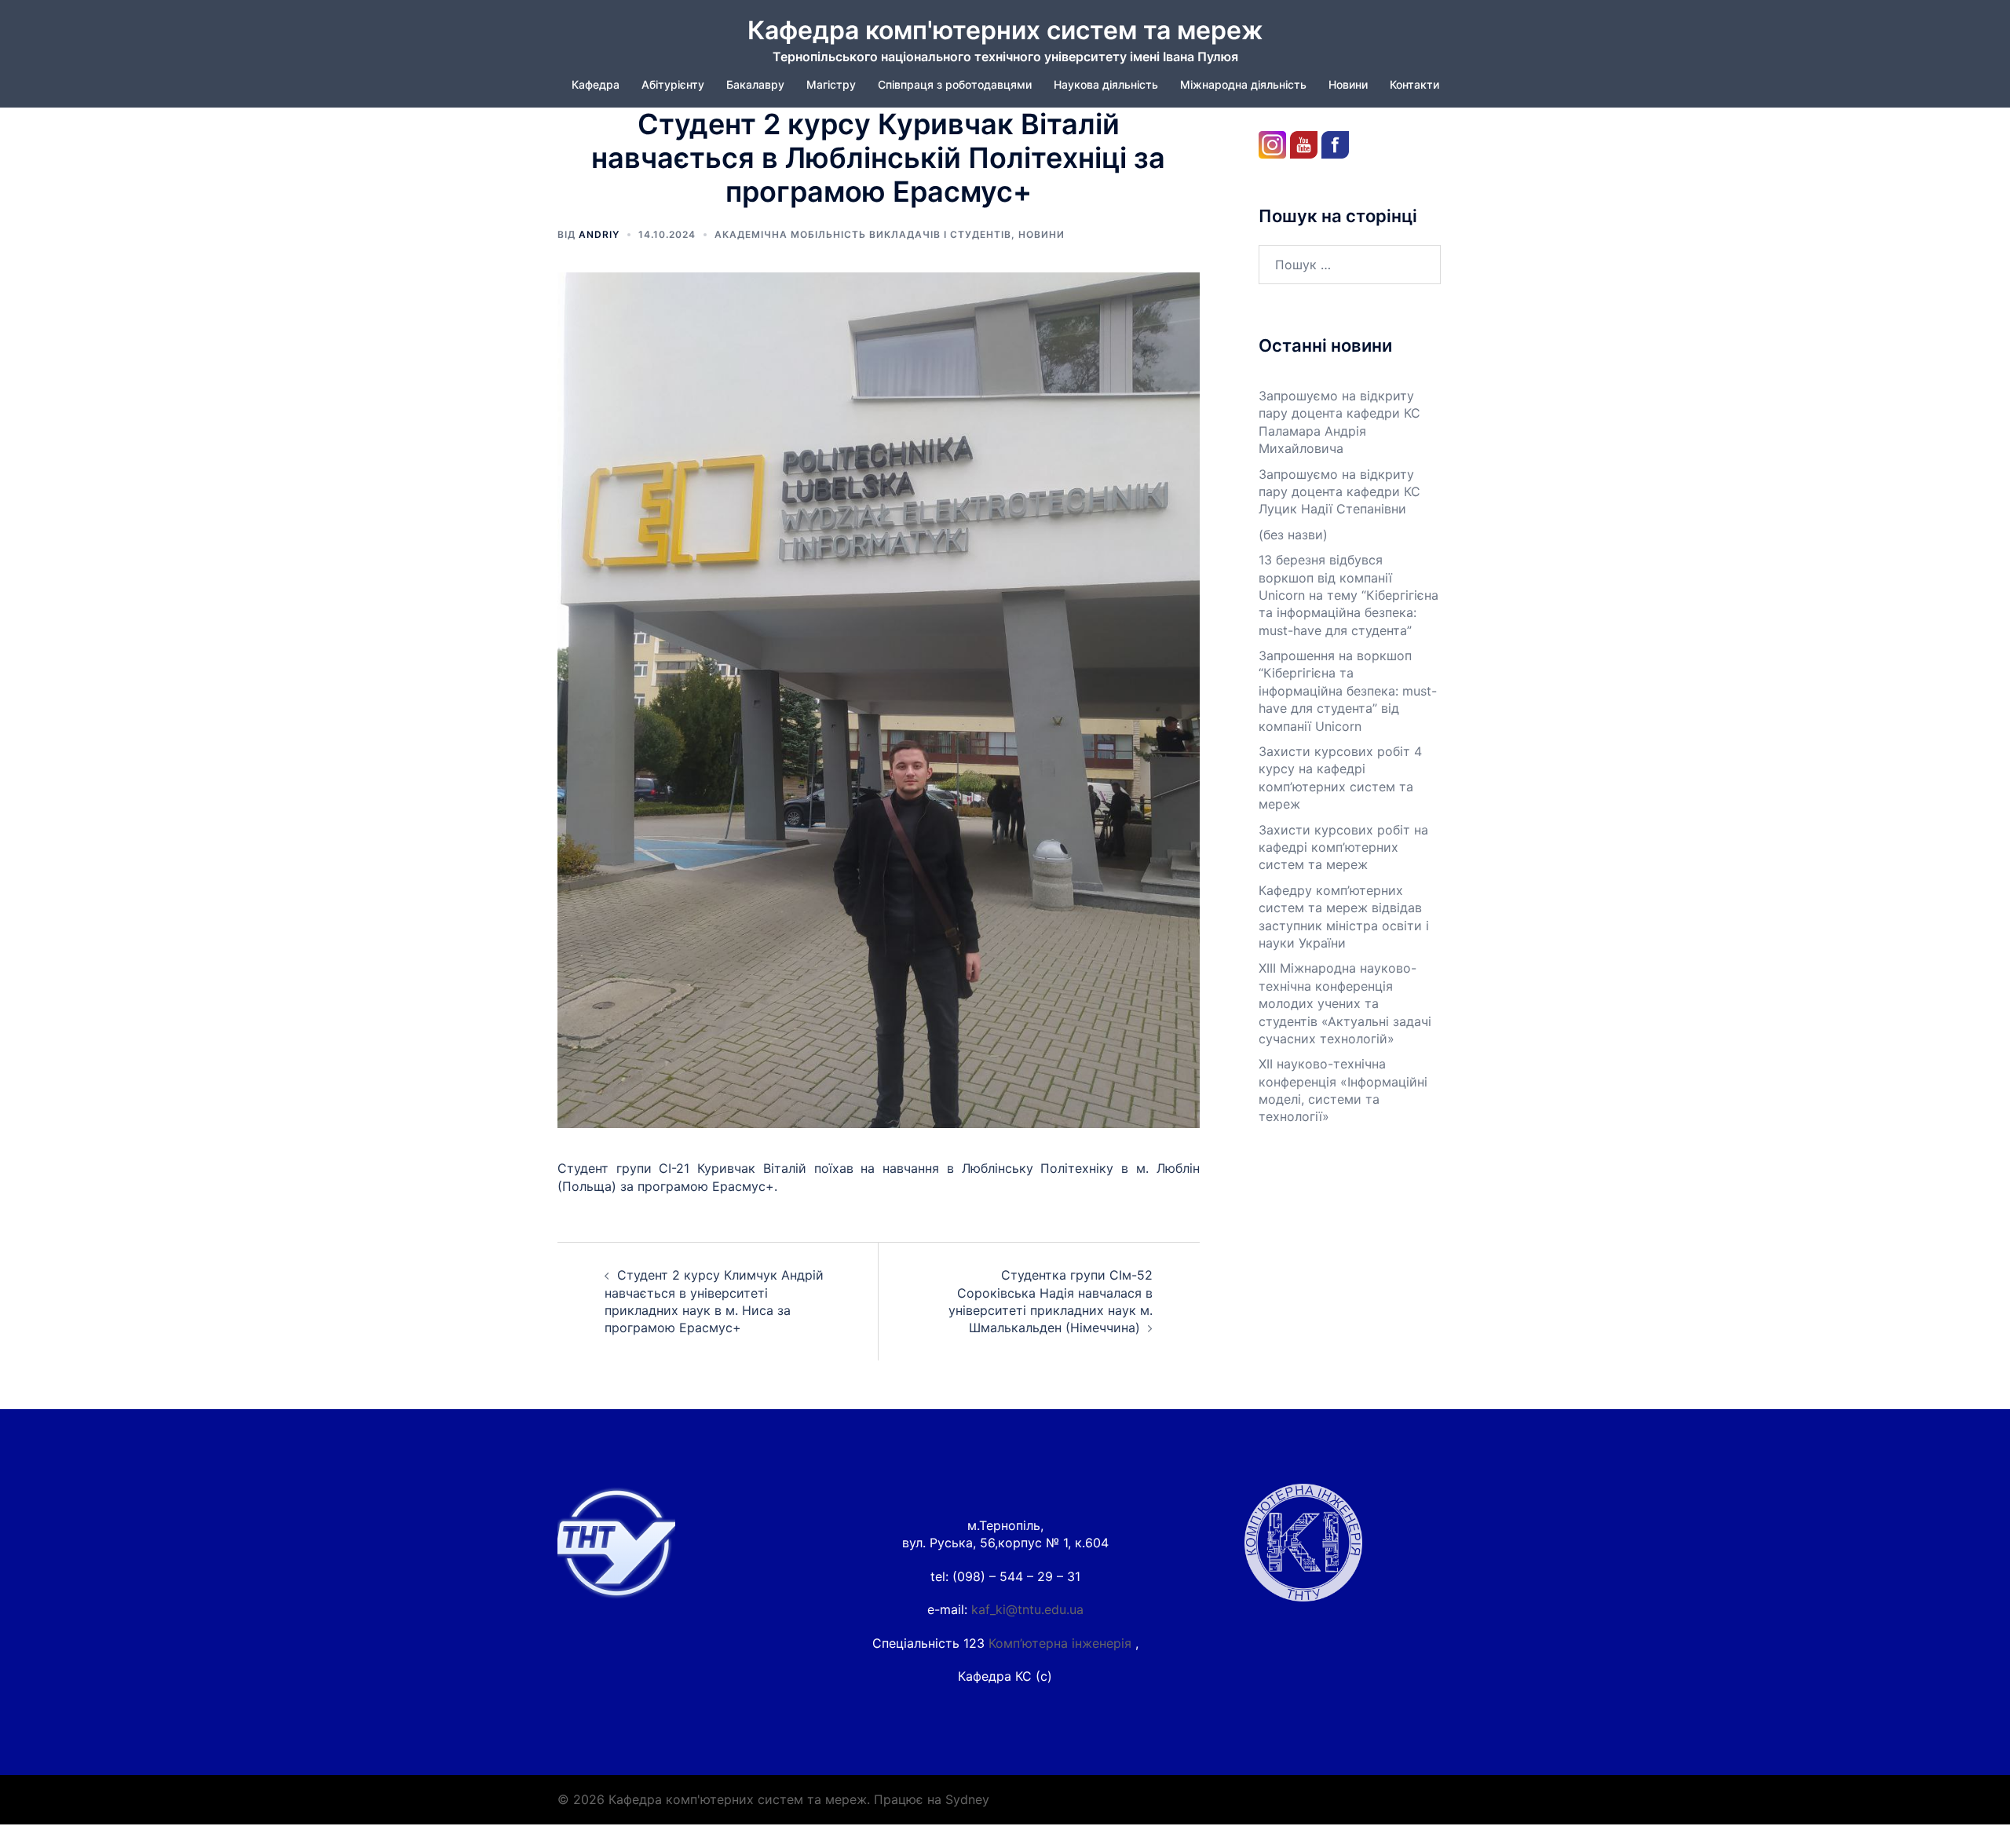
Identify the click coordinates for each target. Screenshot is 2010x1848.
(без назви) (1293, 535)
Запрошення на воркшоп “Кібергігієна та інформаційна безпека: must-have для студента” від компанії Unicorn (1348, 691)
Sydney (967, 1799)
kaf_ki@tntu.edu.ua (1027, 1609)
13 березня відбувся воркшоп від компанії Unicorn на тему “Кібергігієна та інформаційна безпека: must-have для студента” (1349, 595)
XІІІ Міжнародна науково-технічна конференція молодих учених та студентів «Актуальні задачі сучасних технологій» (1345, 1003)
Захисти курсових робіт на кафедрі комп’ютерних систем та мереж (1343, 847)
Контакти (1414, 84)
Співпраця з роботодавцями (955, 84)
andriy (599, 234)
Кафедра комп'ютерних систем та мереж (1005, 30)
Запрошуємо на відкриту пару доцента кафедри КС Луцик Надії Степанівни (1339, 492)
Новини (1348, 84)
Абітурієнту (673, 84)
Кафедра (596, 84)
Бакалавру (755, 84)
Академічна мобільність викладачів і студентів (863, 234)
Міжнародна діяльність (1243, 84)
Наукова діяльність (1106, 84)
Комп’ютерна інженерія (1062, 1643)
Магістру (831, 84)
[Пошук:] (1350, 265)
